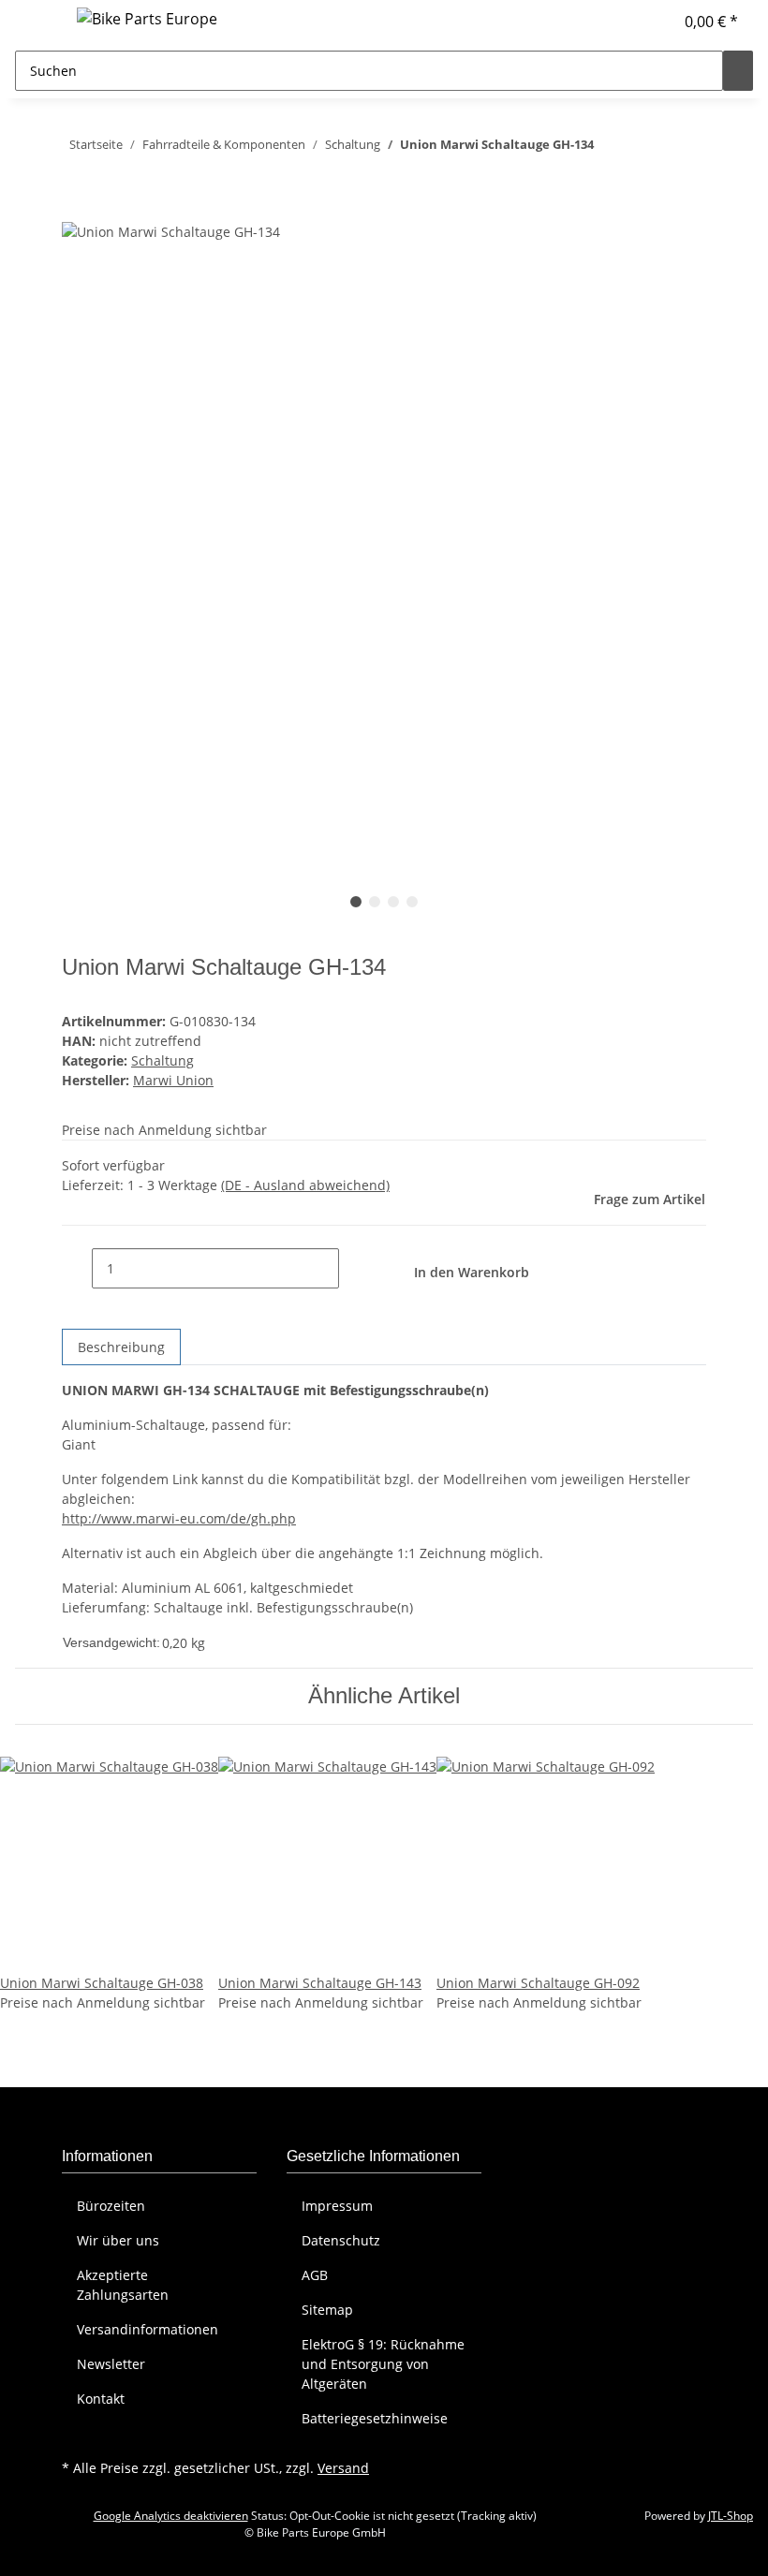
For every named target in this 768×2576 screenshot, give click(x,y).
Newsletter (111, 2364)
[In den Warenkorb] (77, 210)
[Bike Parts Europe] (147, 18)
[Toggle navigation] (38, 22)
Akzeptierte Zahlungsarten (123, 2285)
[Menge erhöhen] (354, 1268)
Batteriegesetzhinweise (375, 2418)
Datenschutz (341, 2240)
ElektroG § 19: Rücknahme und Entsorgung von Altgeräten (383, 2364)
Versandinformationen (148, 2329)
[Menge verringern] (77, 1268)
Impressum (337, 2206)
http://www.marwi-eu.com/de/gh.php (179, 1518)
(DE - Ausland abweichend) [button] (305, 1185)
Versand (343, 2468)
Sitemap (327, 2310)
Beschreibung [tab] (121, 1347)
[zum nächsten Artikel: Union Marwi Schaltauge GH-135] (609, 148)
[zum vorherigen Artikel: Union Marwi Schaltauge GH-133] (642, 148)
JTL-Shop (731, 2516)
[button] (651, 22)
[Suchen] (738, 71)
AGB (315, 2275)
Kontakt (101, 2399)
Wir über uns (118, 2240)
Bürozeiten (111, 2206)
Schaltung (162, 1060)
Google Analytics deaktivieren (171, 2516)
